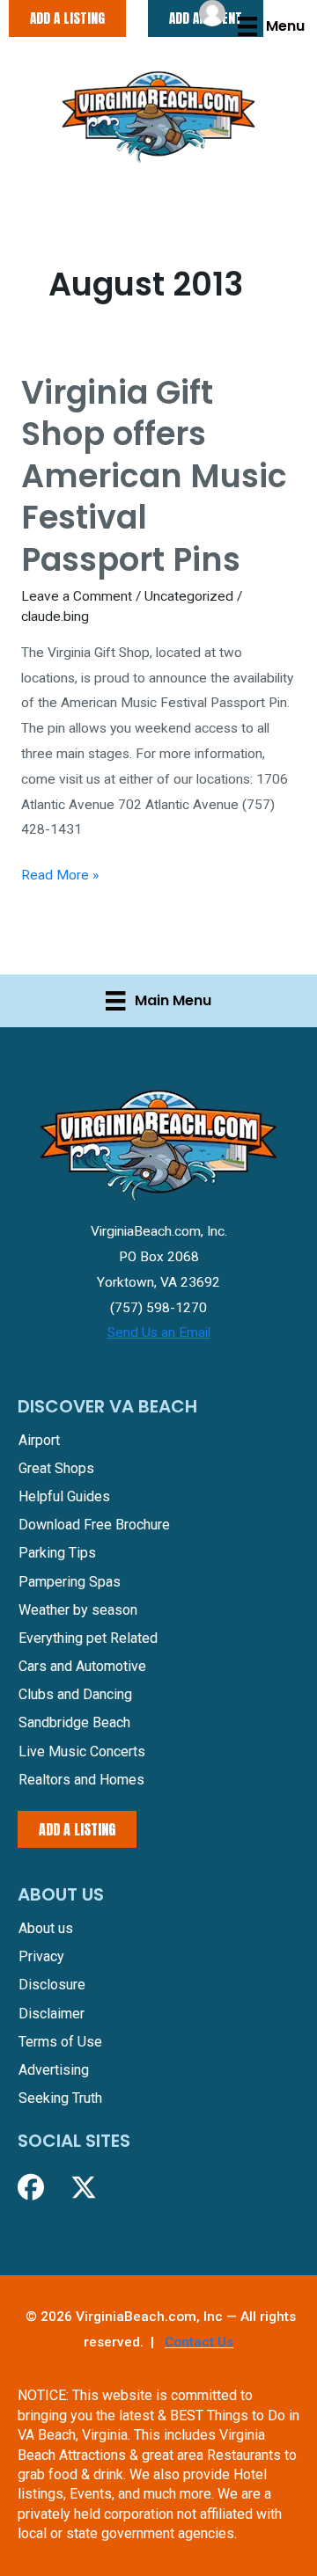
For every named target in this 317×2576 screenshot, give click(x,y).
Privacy (41, 1956)
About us (46, 1928)
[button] (31, 2187)
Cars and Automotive (82, 1666)
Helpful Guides (64, 1496)
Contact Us (199, 2342)
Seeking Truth (60, 2098)
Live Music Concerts (82, 1751)
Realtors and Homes (81, 1780)
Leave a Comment (77, 596)
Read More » (60, 877)
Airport (39, 1440)
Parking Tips (57, 1553)
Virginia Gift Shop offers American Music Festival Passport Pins (154, 476)
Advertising (54, 2070)
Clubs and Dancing (75, 1694)
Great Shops (56, 1468)
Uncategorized (189, 596)
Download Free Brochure (94, 1525)
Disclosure (52, 1985)
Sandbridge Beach (74, 1722)
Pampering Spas (70, 1582)
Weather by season (78, 1610)
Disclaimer (52, 2014)
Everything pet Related (88, 1638)
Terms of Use (60, 2042)
